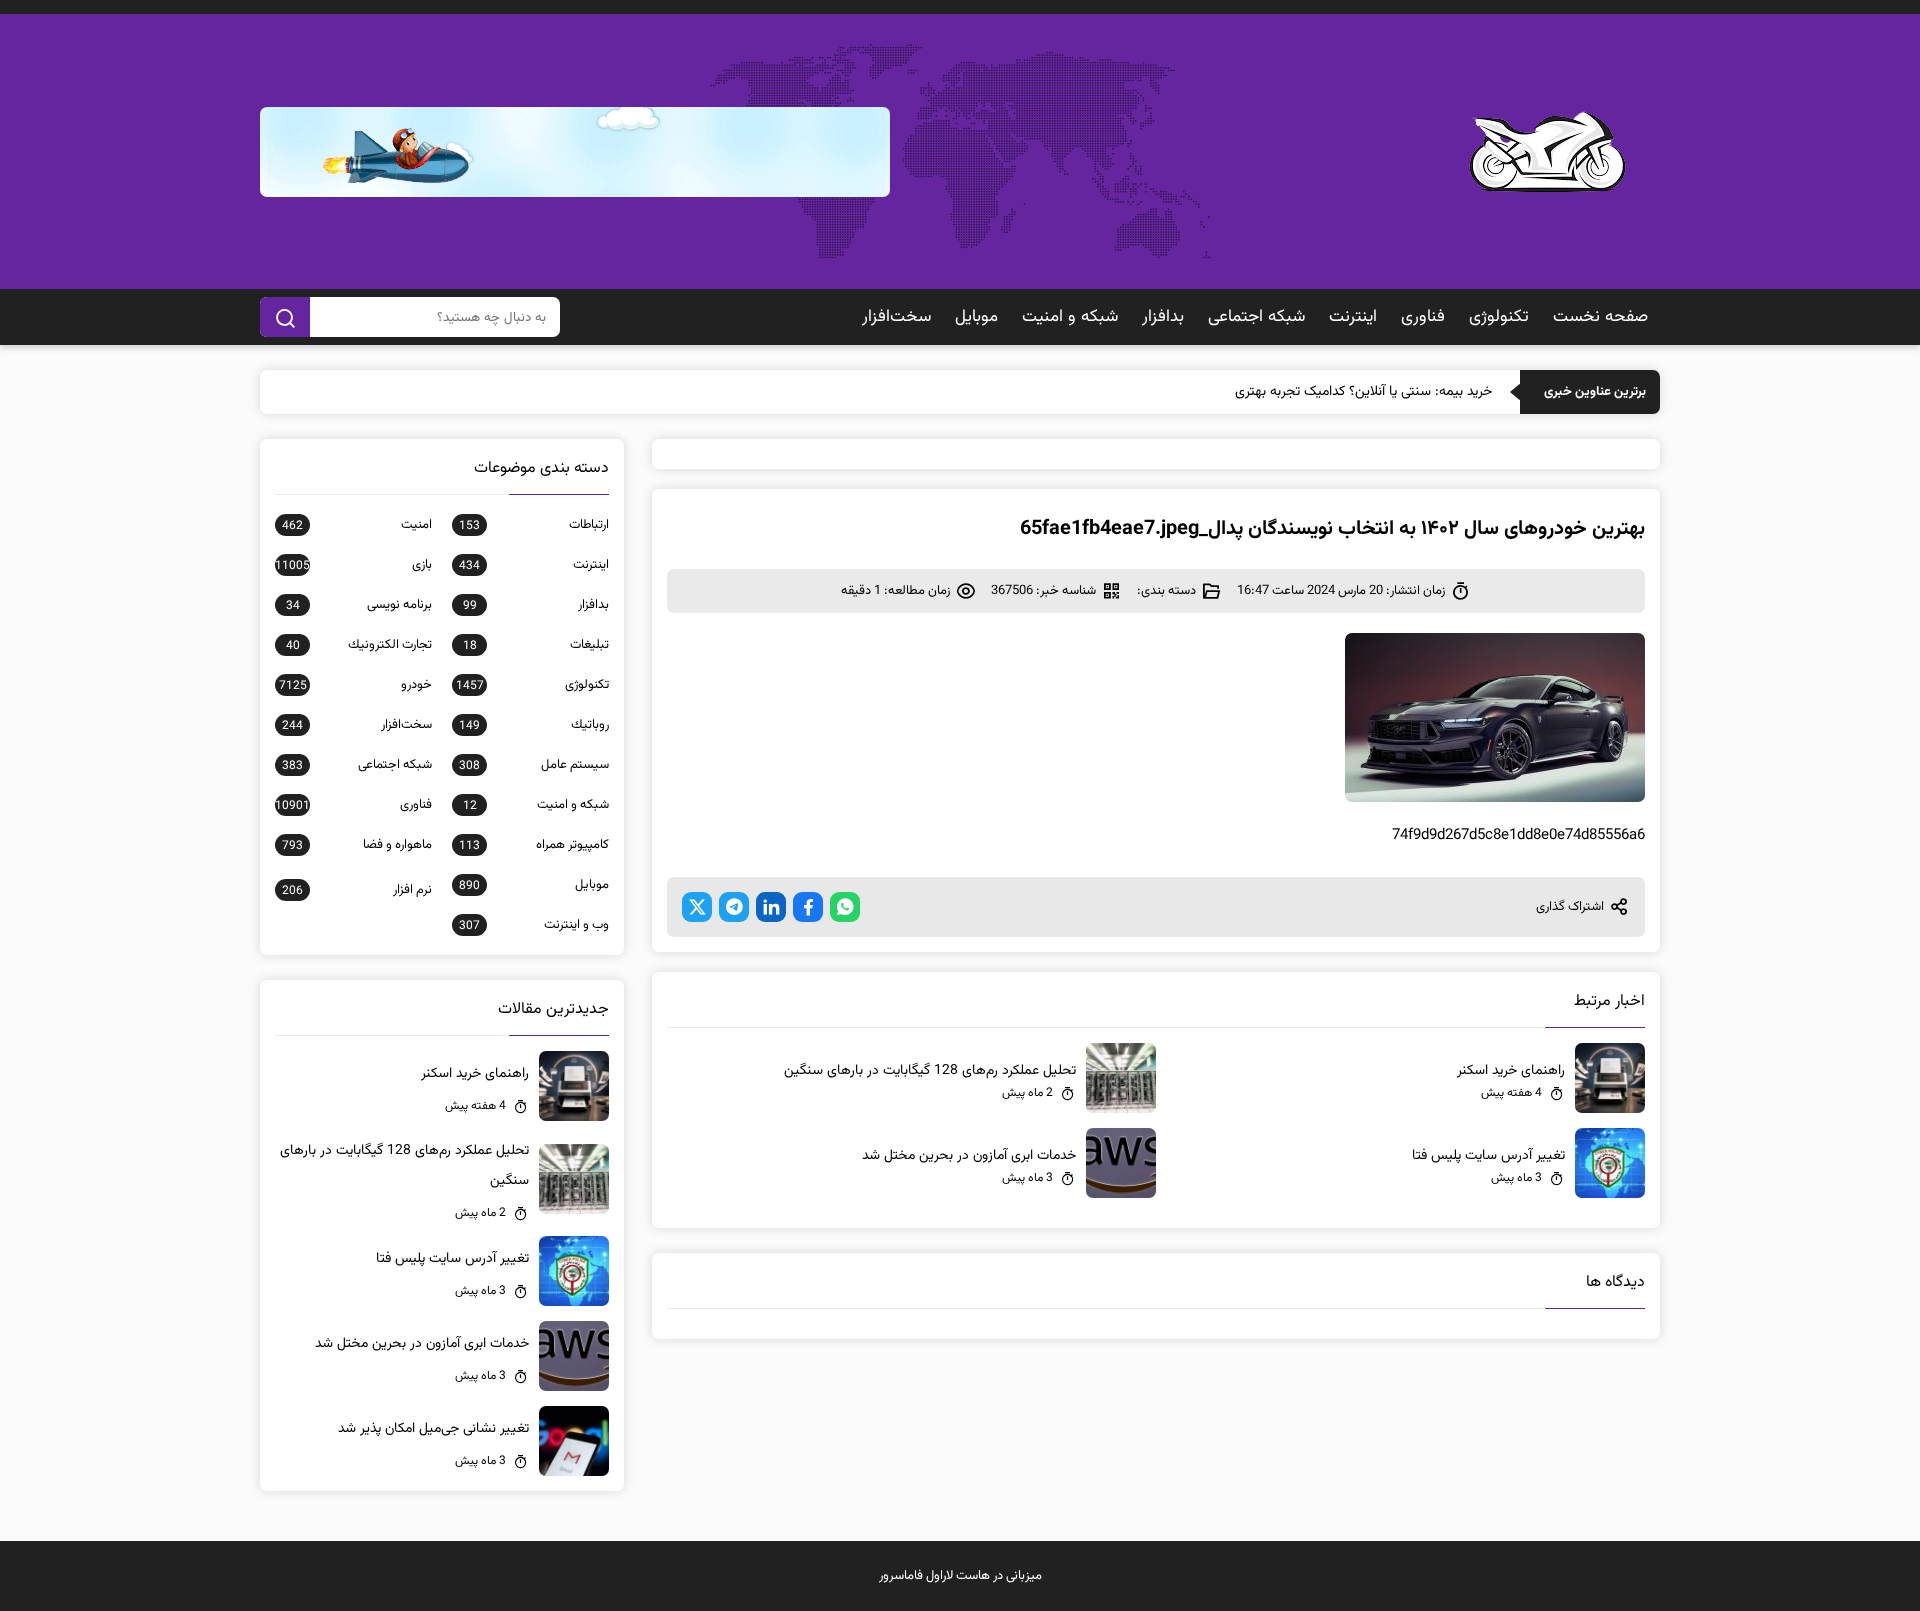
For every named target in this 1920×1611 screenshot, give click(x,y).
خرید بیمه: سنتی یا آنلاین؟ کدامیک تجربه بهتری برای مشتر (1334, 392)
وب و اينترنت (534, 925)
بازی (353, 565)
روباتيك (534, 725)
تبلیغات (536, 645)
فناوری (1423, 317)
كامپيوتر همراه (534, 845)
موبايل (976, 317)
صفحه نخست (1600, 317)
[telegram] (734, 907)
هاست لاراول (958, 1576)
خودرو (355, 685)
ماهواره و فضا (357, 845)
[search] (285, 317)
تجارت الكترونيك (359, 645)
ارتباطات (534, 525)
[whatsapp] (845, 907)
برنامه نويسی (359, 605)
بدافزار (1163, 317)
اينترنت (1353, 317)
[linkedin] (771, 907)
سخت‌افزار (896, 317)
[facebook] (808, 907)
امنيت (357, 525)
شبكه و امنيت (1070, 317)
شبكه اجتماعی (1256, 317)
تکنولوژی (1499, 317)
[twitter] (697, 907)
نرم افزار (357, 890)
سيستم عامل (534, 765)
